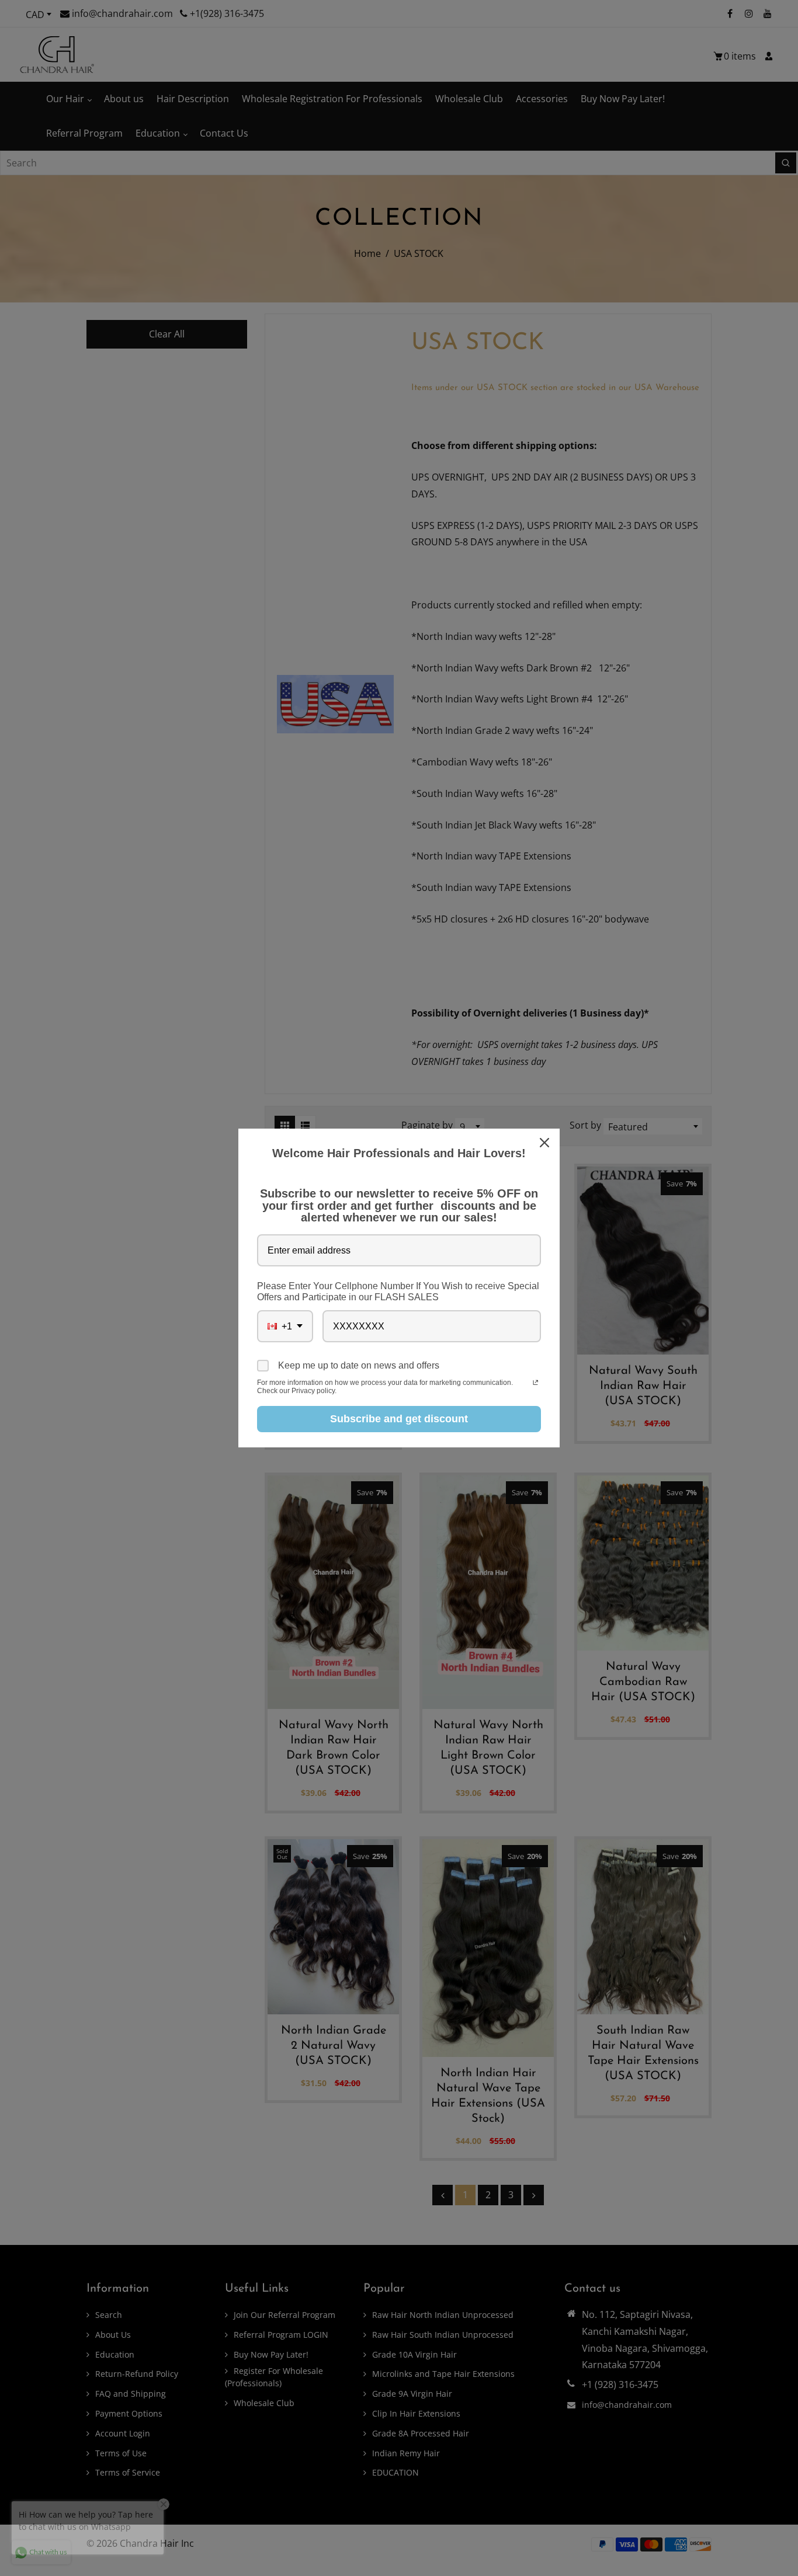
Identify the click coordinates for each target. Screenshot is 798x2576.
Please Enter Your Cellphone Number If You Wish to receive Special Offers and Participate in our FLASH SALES (398, 1292)
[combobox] (285, 1326)
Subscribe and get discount (399, 1419)
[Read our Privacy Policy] (535, 1384)
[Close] (546, 1143)
